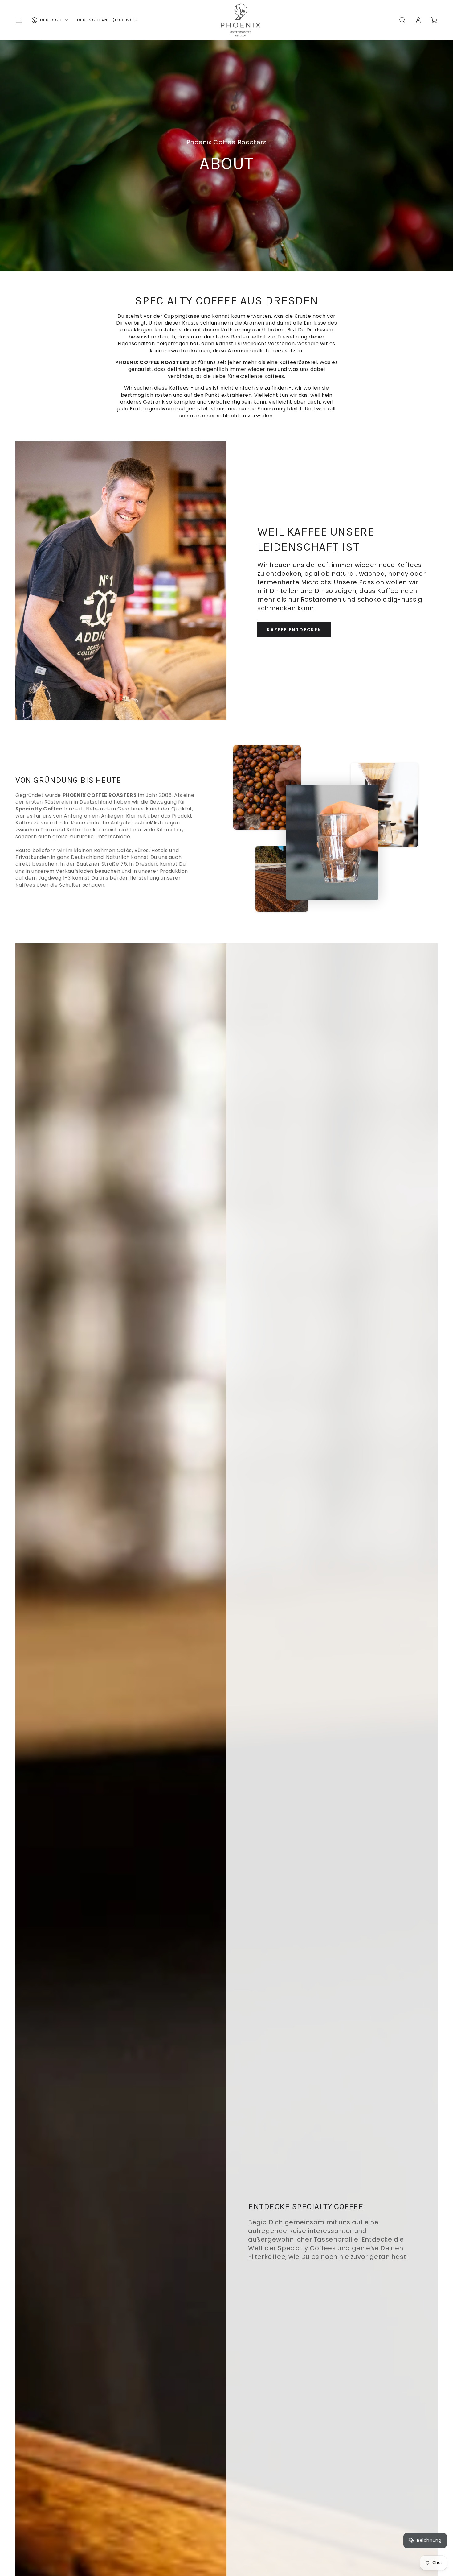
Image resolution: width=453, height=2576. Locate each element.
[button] (402, 20)
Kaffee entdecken (294, 630)
